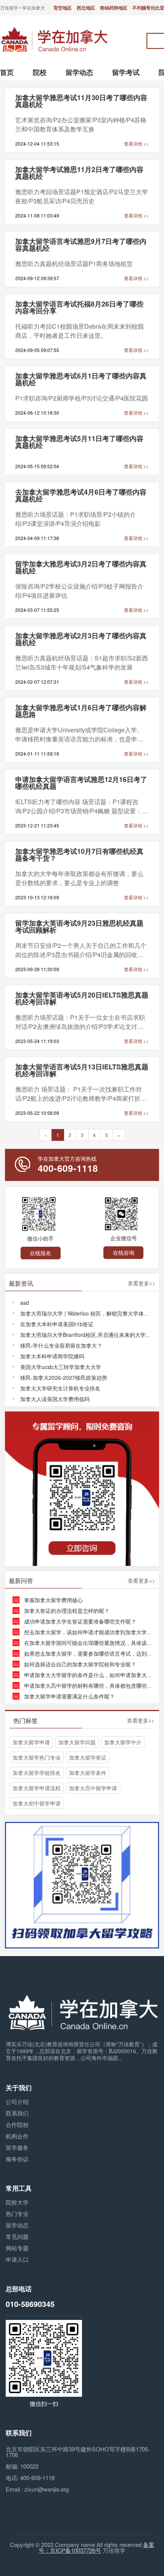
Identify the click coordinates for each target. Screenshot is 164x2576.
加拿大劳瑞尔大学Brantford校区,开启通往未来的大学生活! (89, 1335)
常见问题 (17, 2236)
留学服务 (17, 2147)
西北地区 (86, 8)
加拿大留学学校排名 (37, 1773)
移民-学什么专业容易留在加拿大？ (61, 1345)
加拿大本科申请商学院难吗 (52, 1356)
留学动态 (17, 2225)
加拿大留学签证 (88, 1757)
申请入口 (17, 2259)
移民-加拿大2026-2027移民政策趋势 (64, 1377)
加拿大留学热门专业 (37, 1757)
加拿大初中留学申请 (37, 1803)
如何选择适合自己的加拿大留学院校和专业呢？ (80, 1664)
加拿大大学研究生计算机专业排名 (60, 1388)
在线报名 (40, 1253)
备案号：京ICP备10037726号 (96, 2547)
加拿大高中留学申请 (93, 1788)
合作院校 (17, 2124)
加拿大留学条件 (88, 1773)
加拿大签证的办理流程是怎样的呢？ (67, 1611)
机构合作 (17, 2136)
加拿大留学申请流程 (37, 1788)
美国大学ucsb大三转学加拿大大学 (61, 1367)
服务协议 (17, 2159)
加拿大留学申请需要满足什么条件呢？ (69, 1696)
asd (25, 1303)
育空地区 (63, 8)
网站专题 (17, 2248)
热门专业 (17, 2213)
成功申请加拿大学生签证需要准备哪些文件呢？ (80, 1621)
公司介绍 (17, 2102)
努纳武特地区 (114, 8)
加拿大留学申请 (31, 1742)
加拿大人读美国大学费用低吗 (55, 1399)
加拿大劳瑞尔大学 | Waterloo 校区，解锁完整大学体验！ (87, 1313)
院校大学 (17, 2202)
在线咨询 (124, 1252)
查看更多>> (141, 1283)
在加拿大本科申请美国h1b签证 (57, 1324)
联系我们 (17, 2113)
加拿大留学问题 (77, 1742)
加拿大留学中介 (123, 1742)
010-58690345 (30, 2304)
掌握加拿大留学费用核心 (53, 1600)
